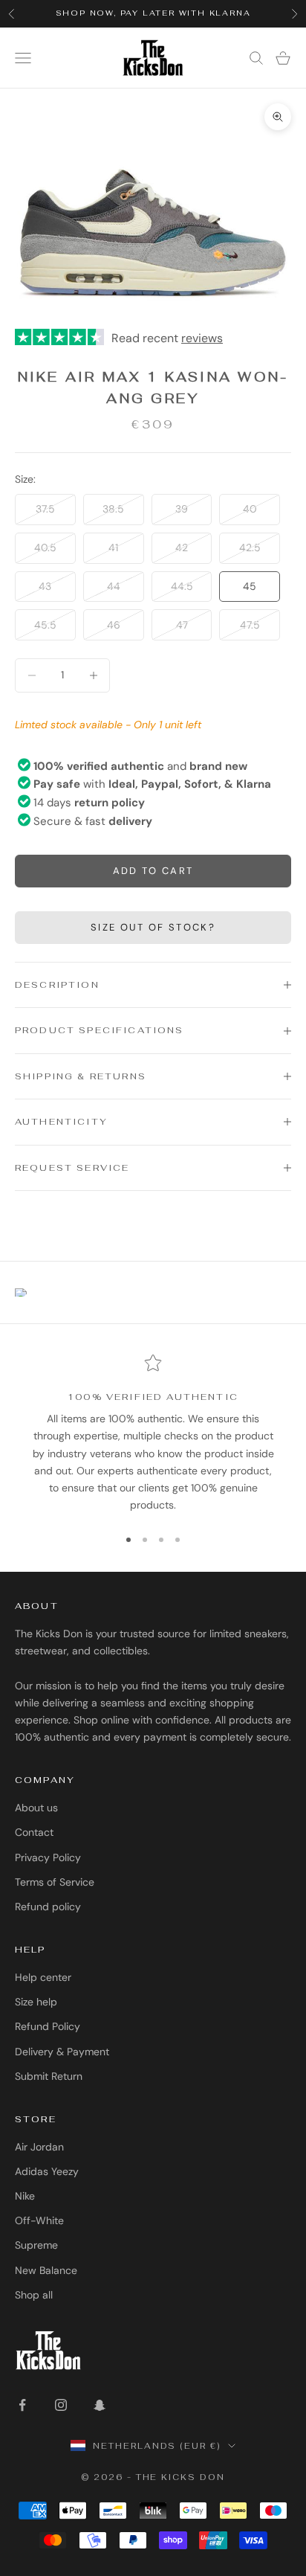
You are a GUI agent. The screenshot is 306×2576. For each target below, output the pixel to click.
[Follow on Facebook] (22, 2405)
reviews (202, 338)
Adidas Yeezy (47, 2171)
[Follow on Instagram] (61, 2405)
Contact (34, 1832)
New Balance (46, 2270)
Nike (25, 2196)
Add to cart (153, 871)
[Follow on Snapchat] (100, 2405)
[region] (153, 1434)
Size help (36, 2002)
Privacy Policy (48, 1857)
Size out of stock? (153, 927)
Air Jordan (39, 2147)
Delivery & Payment (62, 2052)
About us (36, 1808)
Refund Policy (48, 2026)
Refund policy (48, 1907)
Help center (43, 1977)
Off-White (39, 2220)
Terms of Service (55, 1882)
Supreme (36, 2245)
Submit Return (49, 2076)
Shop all (34, 2295)
